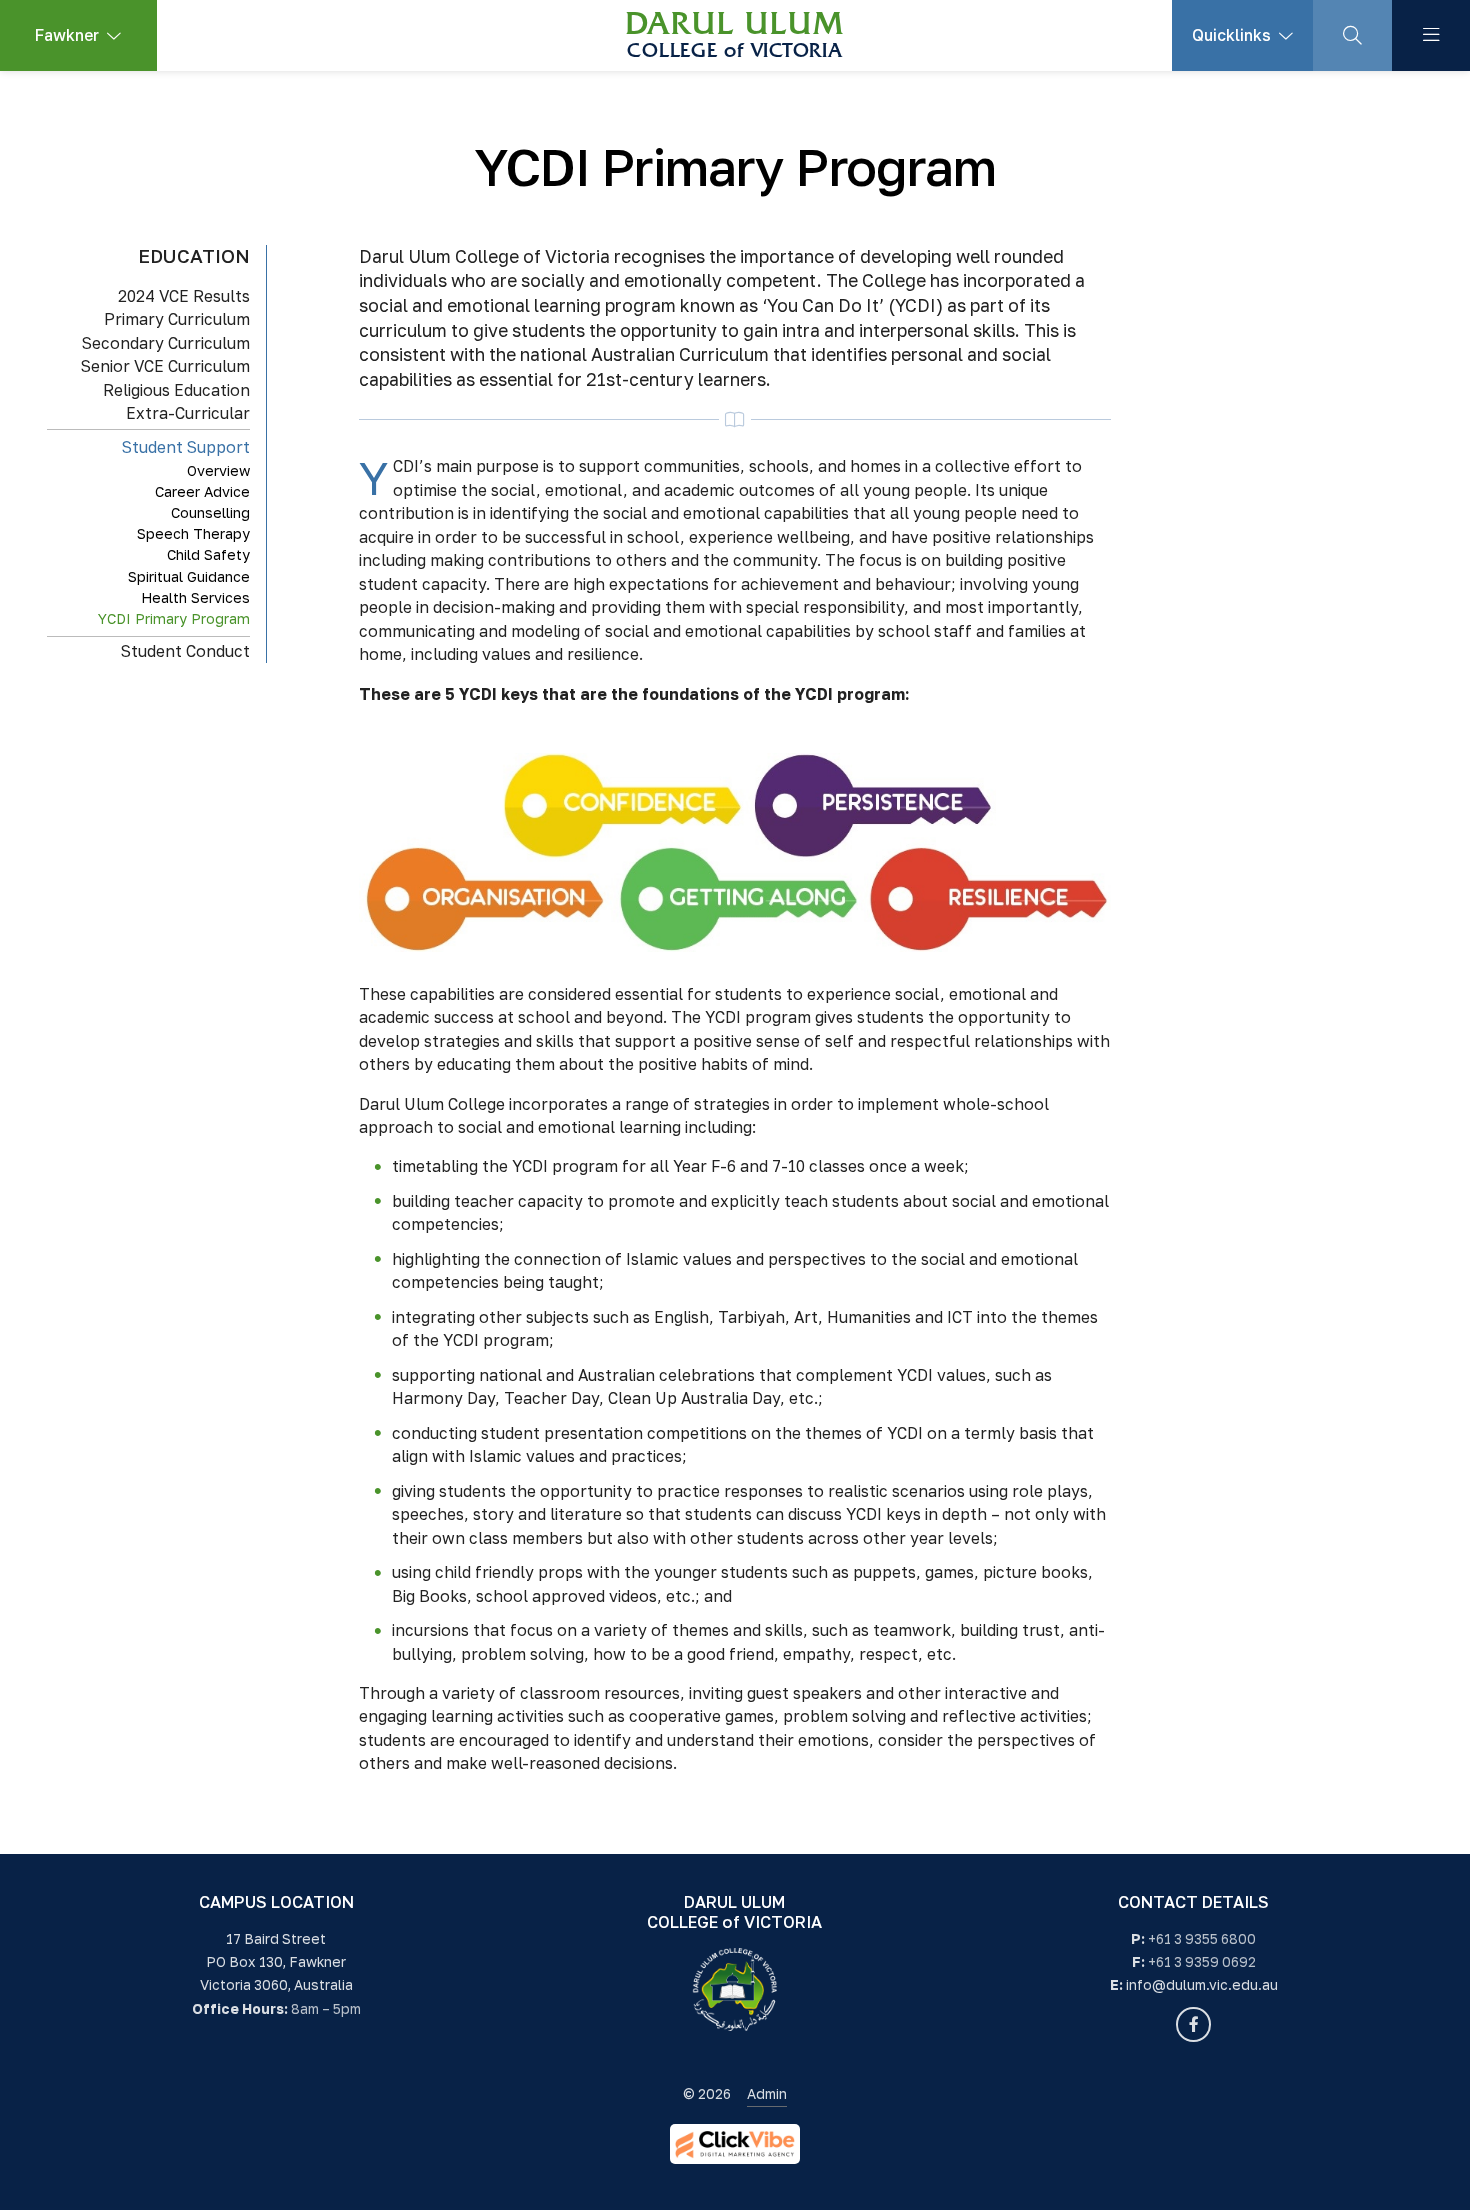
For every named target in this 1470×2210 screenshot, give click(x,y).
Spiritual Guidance (189, 575)
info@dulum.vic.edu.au (1202, 1985)
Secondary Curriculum (166, 342)
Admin (767, 2094)
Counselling (210, 511)
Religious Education (176, 389)
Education (194, 256)
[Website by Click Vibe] (735, 2144)
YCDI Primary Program (174, 617)
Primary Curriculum (177, 319)
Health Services (195, 596)
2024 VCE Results (184, 295)
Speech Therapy (193, 532)
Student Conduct (185, 650)
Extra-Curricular (188, 413)
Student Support (186, 446)
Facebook (1193, 2024)
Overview (218, 469)
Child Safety (208, 554)
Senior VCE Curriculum (165, 366)
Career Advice (202, 490)
